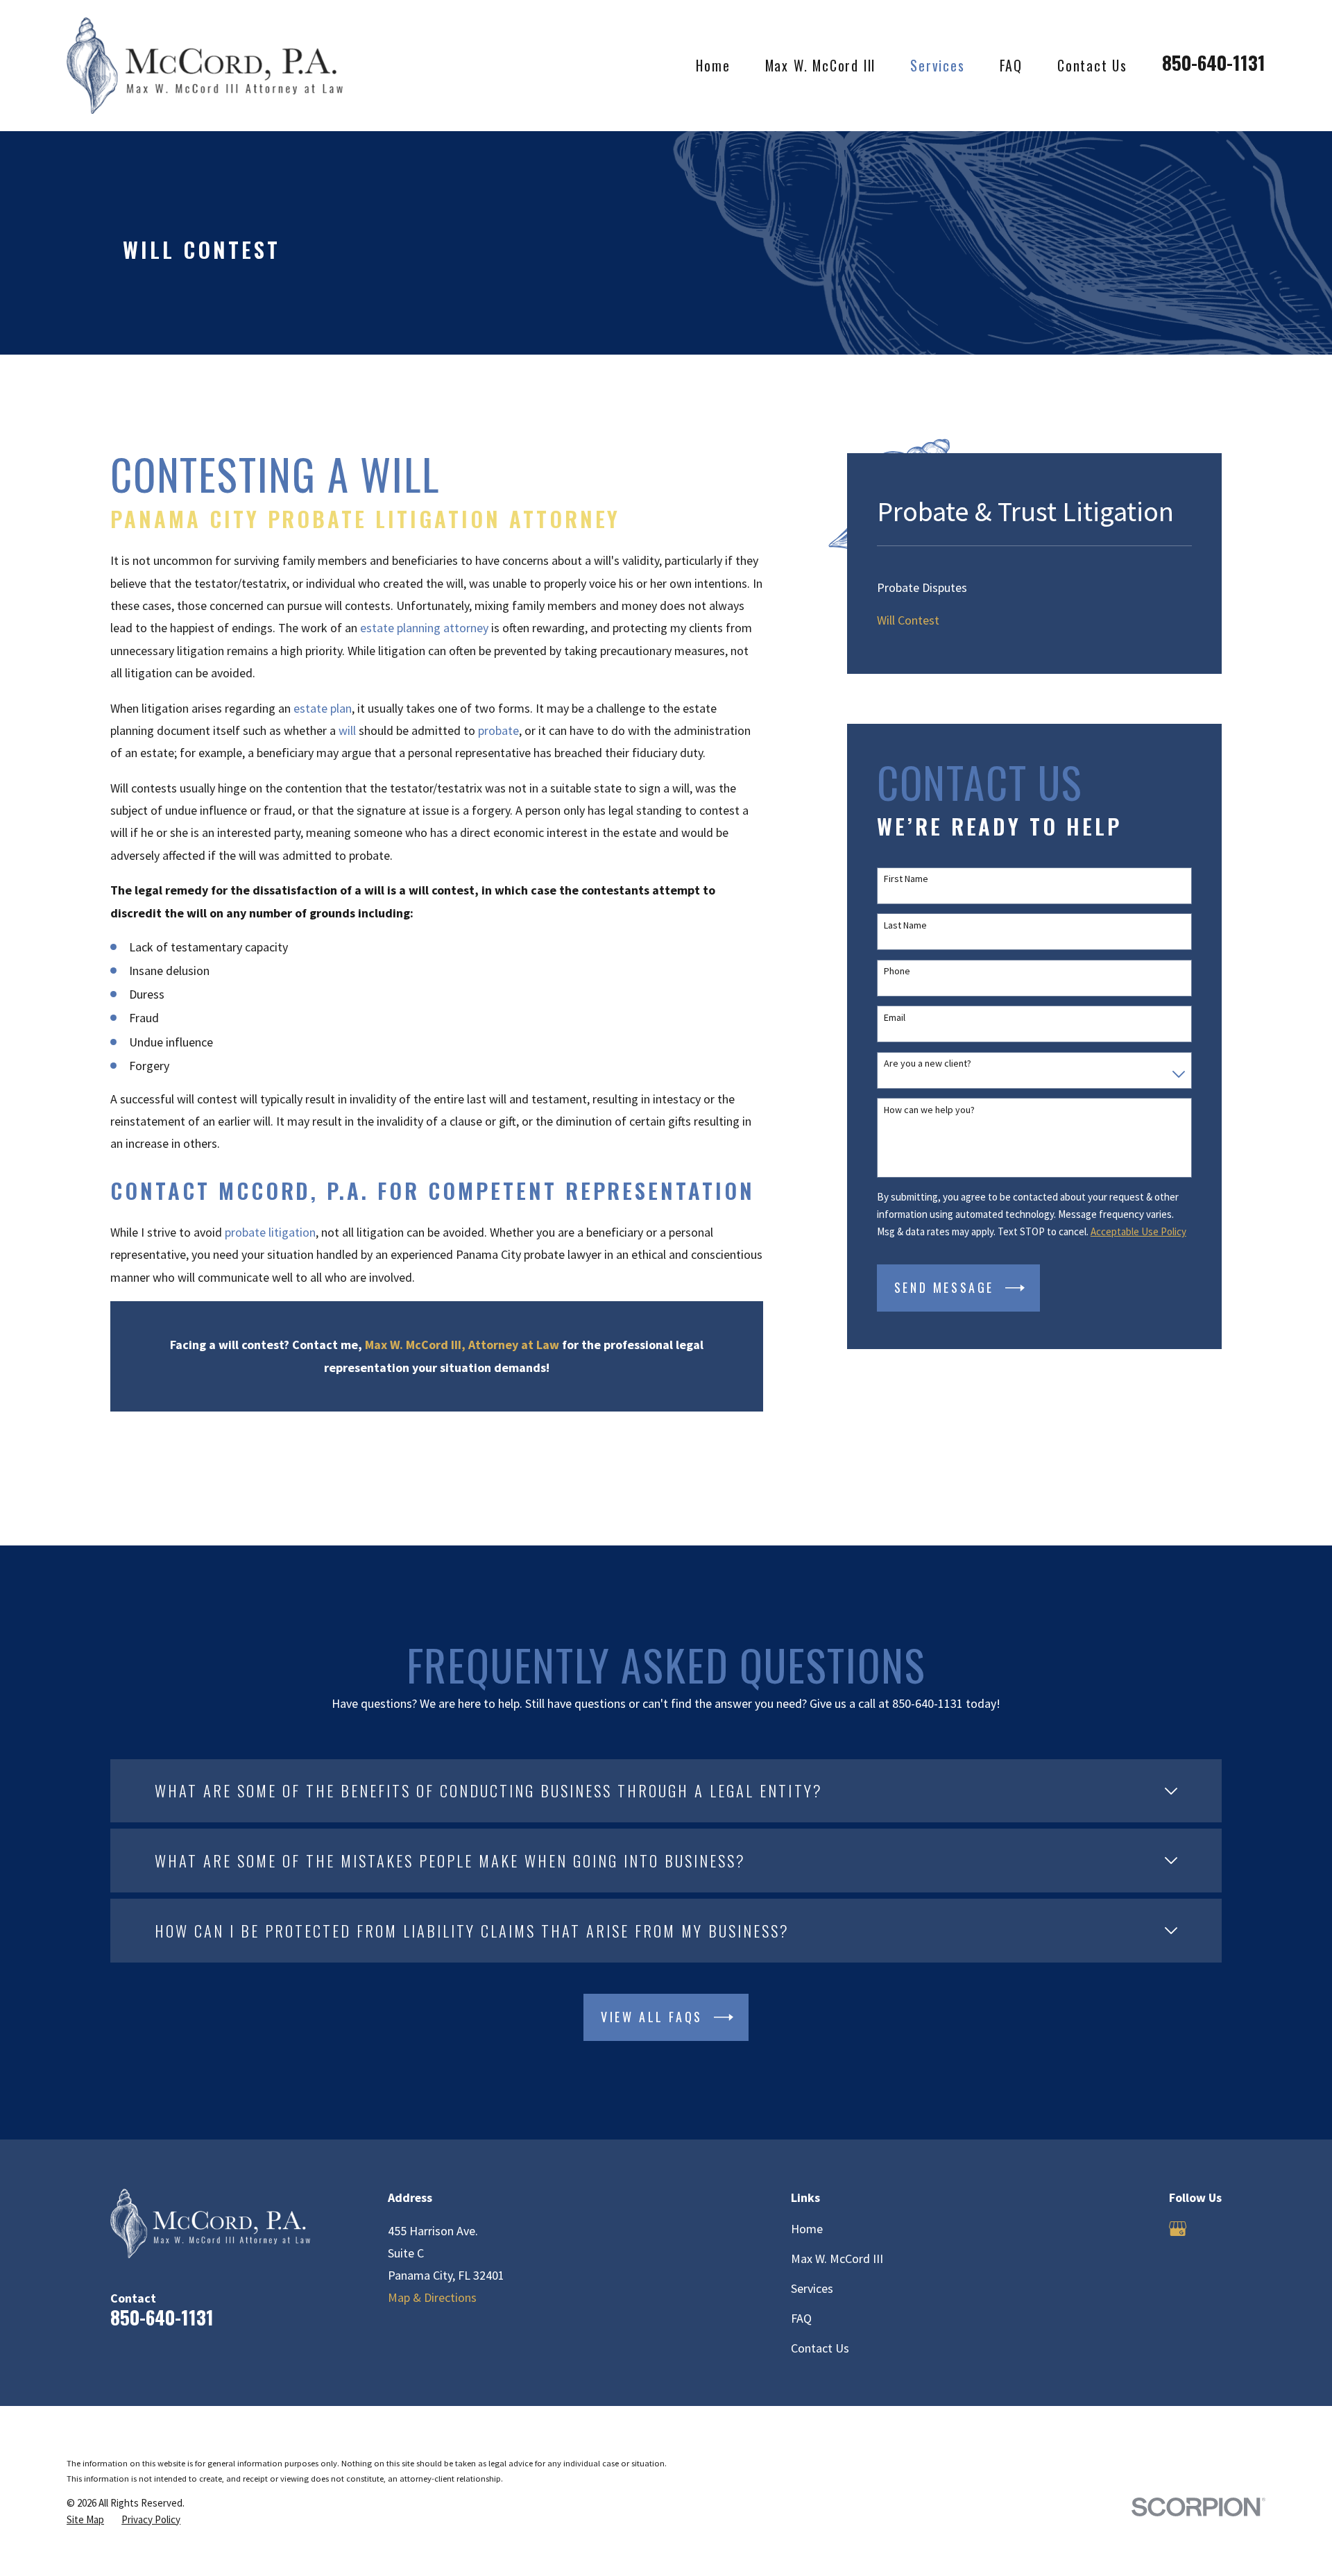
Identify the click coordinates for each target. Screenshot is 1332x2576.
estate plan (323, 708)
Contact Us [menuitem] (1092, 65)
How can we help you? (929, 1110)
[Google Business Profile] (1178, 2229)
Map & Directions (432, 2297)
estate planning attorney (424, 628)
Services (812, 2288)
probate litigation (270, 1232)
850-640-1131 (1214, 62)
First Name (906, 879)
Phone (897, 971)
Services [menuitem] (937, 65)
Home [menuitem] (713, 65)
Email (895, 1018)
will (347, 730)
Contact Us (820, 2348)
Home (807, 2229)
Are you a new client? (928, 1064)
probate (498, 730)
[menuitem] (1034, 587)
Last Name (905, 925)
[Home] (205, 65)
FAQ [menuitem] (1011, 65)
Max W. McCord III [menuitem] (821, 65)
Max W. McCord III (837, 2259)
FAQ (801, 2318)
